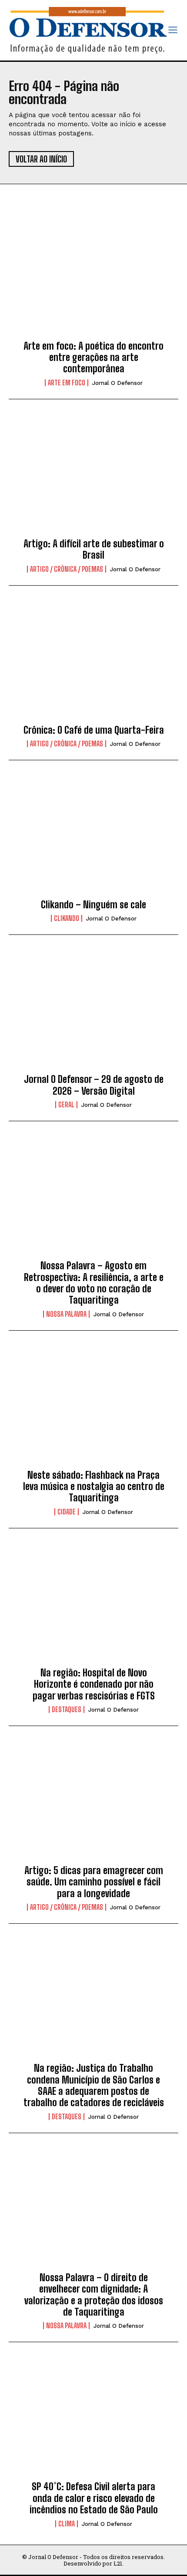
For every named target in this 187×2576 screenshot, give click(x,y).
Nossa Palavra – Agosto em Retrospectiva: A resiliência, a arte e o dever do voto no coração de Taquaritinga (94, 1283)
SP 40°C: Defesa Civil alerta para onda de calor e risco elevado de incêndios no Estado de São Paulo (94, 2498)
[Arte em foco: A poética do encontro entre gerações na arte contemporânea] (93, 278)
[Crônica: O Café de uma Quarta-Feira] (93, 662)
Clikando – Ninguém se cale (93, 905)
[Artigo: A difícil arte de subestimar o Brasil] (93, 476)
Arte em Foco (67, 383)
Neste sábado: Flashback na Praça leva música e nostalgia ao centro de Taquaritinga (94, 1487)
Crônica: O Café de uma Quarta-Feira (94, 730)
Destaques (67, 1709)
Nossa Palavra (66, 1314)
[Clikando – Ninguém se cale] (93, 837)
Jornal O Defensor (117, 383)
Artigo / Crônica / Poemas (67, 569)
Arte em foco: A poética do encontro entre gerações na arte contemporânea (93, 357)
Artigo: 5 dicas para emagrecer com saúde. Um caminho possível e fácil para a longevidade (94, 1882)
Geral (66, 1105)
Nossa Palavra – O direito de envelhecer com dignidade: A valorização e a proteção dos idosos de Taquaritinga (94, 2295)
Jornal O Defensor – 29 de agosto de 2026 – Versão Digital (94, 1085)
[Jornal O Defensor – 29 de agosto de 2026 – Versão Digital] (93, 1012)
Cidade (67, 1512)
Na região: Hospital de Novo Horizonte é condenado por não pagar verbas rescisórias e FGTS (94, 1684)
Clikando (67, 918)
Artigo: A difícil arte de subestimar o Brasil (94, 549)
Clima (67, 2524)
